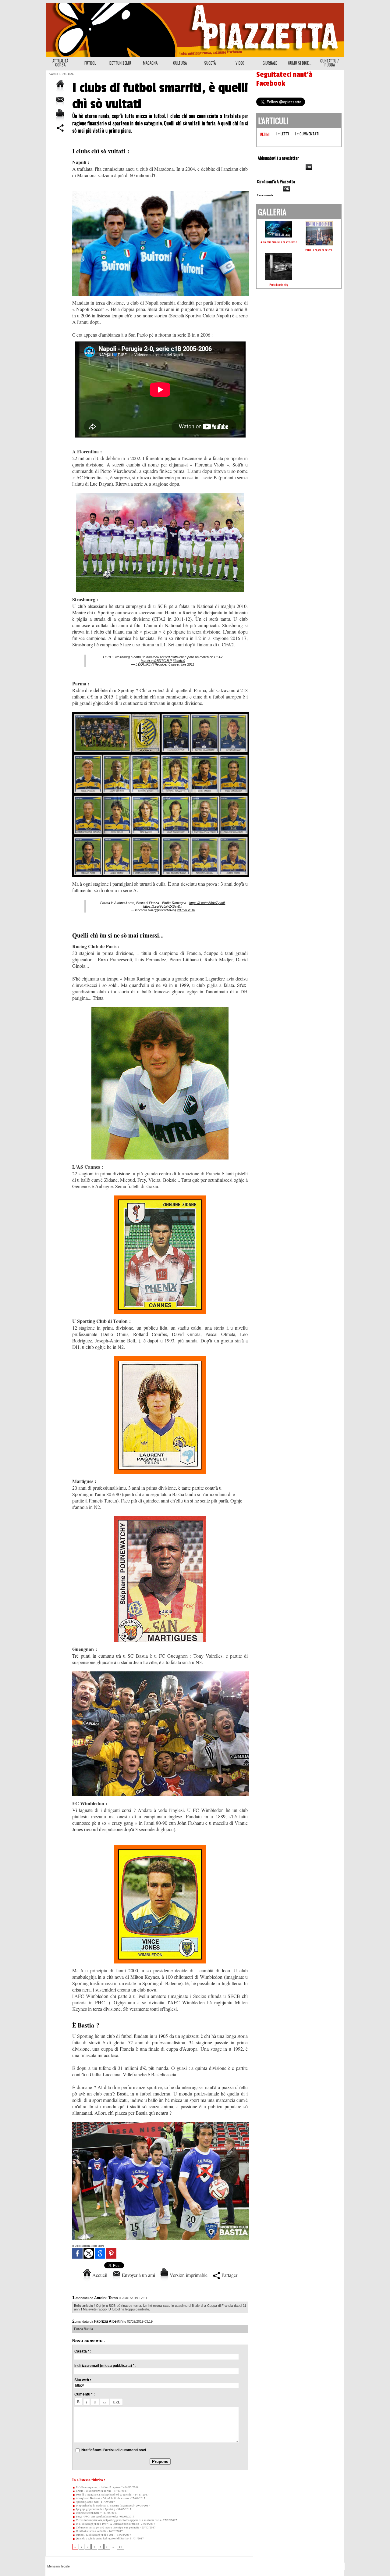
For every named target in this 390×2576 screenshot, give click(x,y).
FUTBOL (90, 63)
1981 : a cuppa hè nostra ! (319, 250)
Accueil (99, 2275)
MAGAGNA (150, 63)
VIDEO (240, 63)
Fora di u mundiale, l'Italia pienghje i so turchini (104, 2495)
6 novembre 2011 (181, 664)
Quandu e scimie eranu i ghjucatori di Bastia (101, 2538)
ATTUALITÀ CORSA (60, 63)
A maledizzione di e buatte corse (279, 242)
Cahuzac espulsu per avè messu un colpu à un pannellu (107, 2528)
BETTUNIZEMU (120, 63)
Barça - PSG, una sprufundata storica (97, 2517)
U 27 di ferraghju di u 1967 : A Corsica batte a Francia (107, 2524)
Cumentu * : (85, 2394)
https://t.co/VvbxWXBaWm (163, 906)
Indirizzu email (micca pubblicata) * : (105, 2366)
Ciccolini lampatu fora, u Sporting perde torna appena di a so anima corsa (118, 2520)
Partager (229, 2275)
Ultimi (265, 134)
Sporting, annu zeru (87, 2502)
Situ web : (83, 2380)
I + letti (283, 134)
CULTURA (180, 63)
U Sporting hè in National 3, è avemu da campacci (105, 2506)
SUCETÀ (210, 63)
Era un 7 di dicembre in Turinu (93, 2491)
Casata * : (83, 2351)
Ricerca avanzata (265, 195)
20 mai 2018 (186, 910)
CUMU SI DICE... (300, 63)
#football (179, 661)
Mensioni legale (58, 2566)
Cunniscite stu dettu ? (88, 2513)
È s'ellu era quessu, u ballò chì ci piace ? (99, 2487)
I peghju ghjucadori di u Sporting (95, 2509)
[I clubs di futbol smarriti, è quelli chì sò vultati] (161, 714)
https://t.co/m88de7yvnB (207, 903)
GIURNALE (270, 63)
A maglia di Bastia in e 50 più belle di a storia (102, 2498)
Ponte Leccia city (279, 285)
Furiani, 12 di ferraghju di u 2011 (95, 2535)
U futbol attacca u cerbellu (91, 2531)
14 (120, 2547)
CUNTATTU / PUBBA (330, 63)
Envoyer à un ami (138, 2275)
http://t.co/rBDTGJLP (156, 661)
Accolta (53, 74)
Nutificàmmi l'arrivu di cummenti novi (114, 2450)
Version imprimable (188, 2275)
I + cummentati (307, 134)
